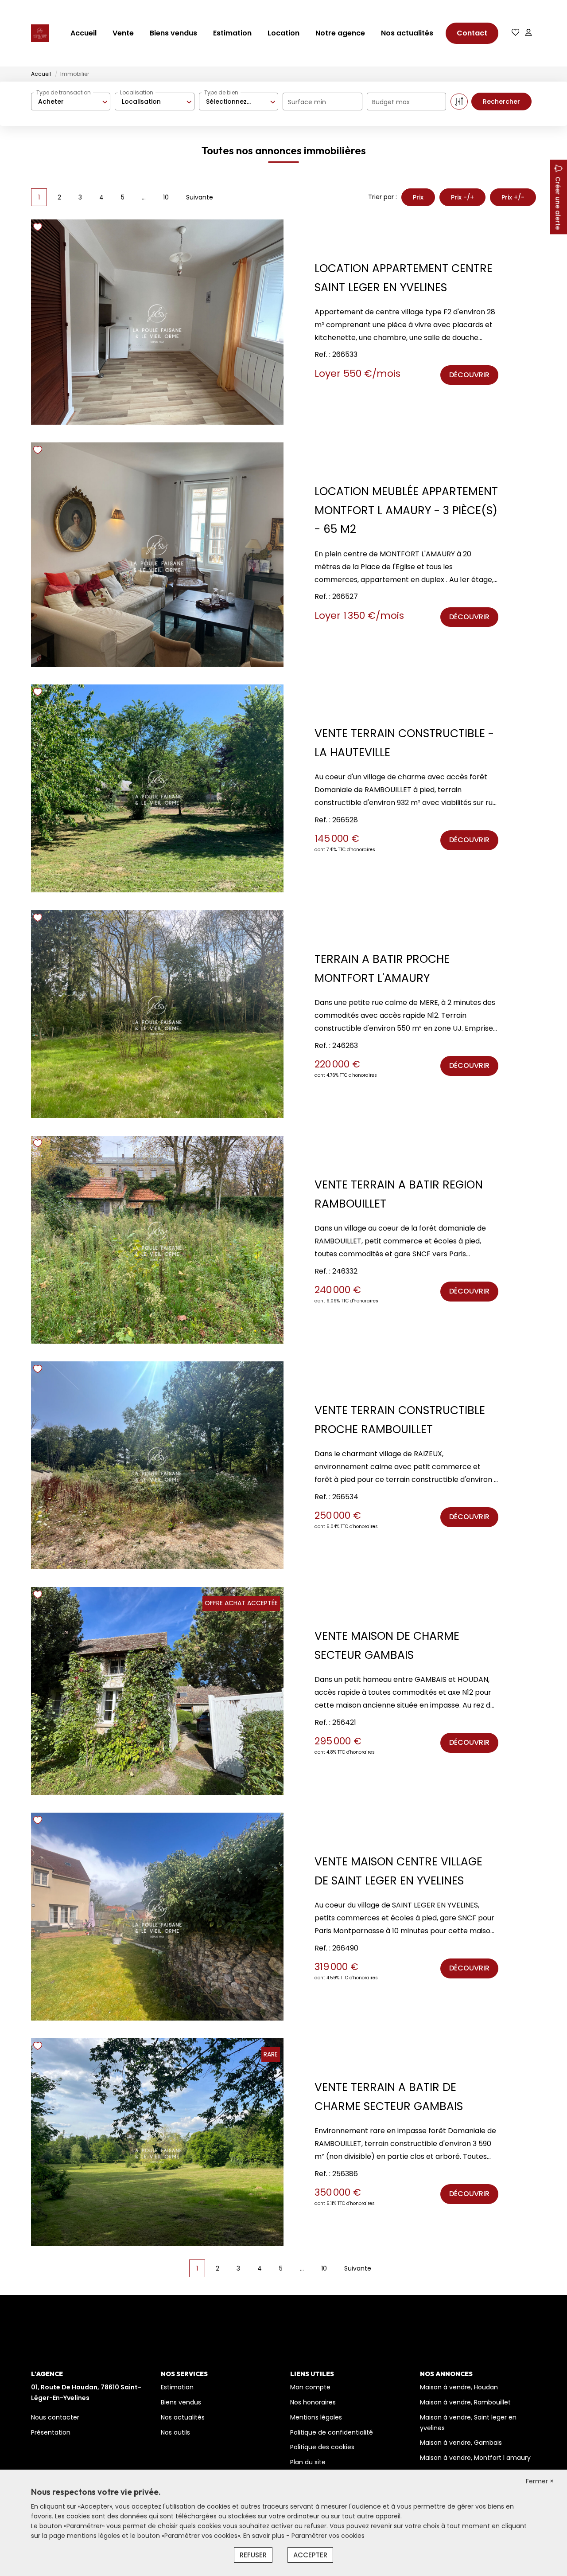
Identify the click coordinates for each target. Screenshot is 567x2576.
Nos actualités (407, 33)
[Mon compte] (528, 33)
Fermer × (540, 2481)
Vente (123, 33)
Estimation (232, 33)
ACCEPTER (310, 2555)
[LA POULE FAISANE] (40, 33)
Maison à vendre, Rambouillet (465, 2402)
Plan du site (308, 2462)
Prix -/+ (462, 197)
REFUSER (253, 2555)
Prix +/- (513, 197)
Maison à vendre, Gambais (461, 2443)
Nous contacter (55, 2417)
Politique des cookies (322, 2447)
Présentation (51, 2432)
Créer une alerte (558, 203)
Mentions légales (316, 2417)
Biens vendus (173, 33)
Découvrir (469, 375)
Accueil (83, 33)
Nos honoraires (313, 2402)
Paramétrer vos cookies (328, 2536)
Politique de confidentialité (332, 2432)
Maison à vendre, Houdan (459, 2387)
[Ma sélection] (516, 33)
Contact (472, 33)
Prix (418, 197)
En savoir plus (265, 2536)
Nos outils (175, 2432)
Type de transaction (64, 92)
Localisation (137, 92)
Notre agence (340, 33)
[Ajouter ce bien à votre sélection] (39, 229)
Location (283, 33)
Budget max (391, 102)
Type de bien (221, 92)
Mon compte (310, 2387)
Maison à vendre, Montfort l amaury (475, 2458)
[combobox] (71, 102)
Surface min (307, 102)
